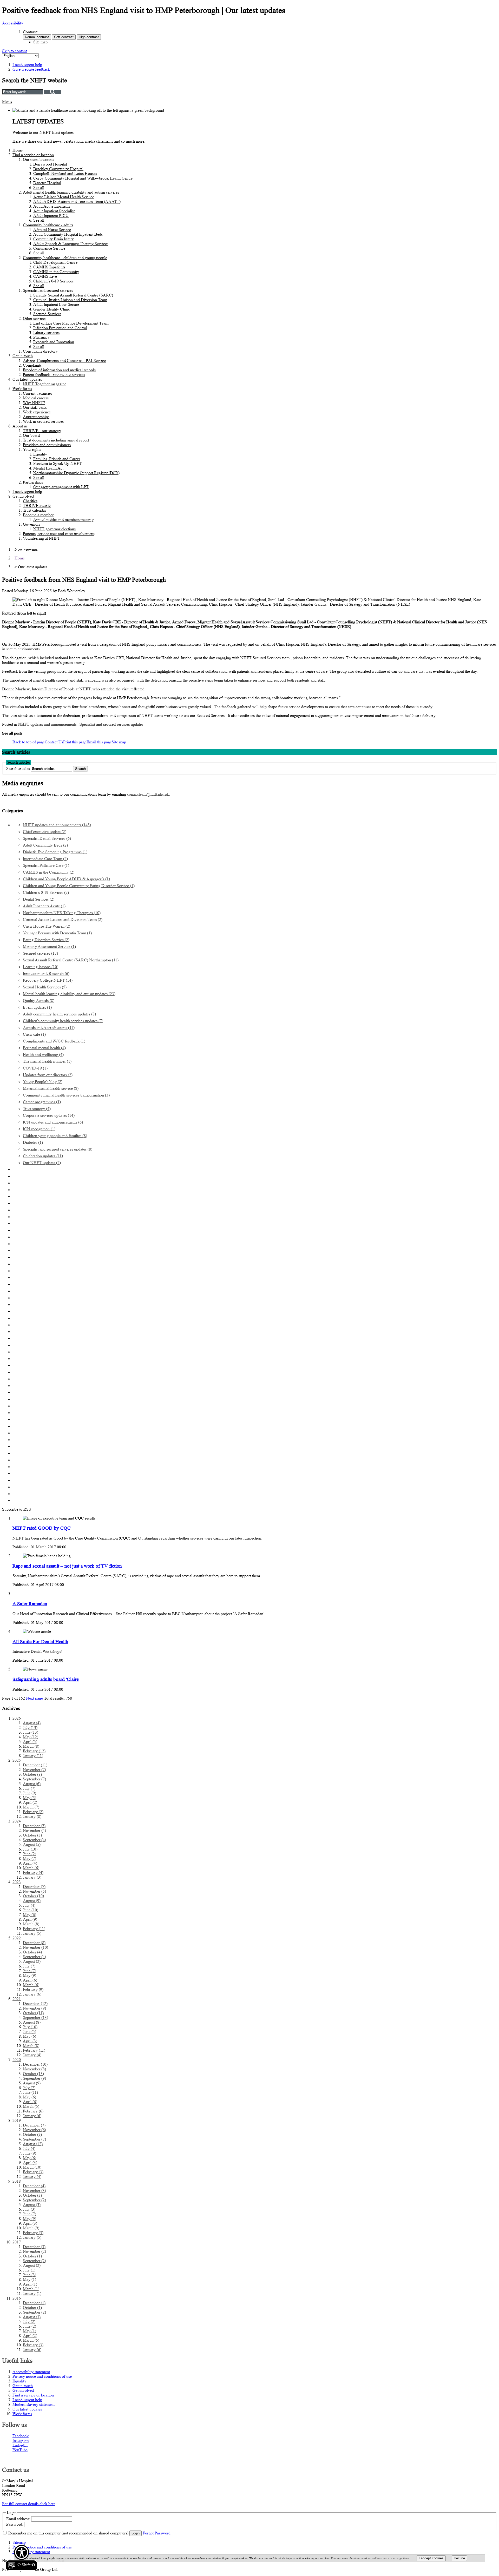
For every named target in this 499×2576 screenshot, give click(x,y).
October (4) (32, 1952)
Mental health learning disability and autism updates (69, 994)
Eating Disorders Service (46, 940)
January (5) (32, 1933)
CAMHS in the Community (56, 272)
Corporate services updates (49, 1115)
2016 (17, 2298)
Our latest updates (27, 379)
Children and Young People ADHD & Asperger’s (66, 879)
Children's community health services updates (63, 1021)
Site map (40, 42)
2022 (17, 1938)
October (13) (33, 2074)
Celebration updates (43, 1156)
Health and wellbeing (43, 1055)
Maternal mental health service (51, 1088)
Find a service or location (33, 155)
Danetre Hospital (47, 183)
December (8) (34, 1943)
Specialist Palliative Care (46, 865)
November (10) (35, 1947)
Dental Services (39, 899)
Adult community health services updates (59, 1014)
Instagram (21, 2440)
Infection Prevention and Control (60, 328)
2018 (17, 2181)
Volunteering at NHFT (41, 538)
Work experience (37, 412)
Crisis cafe (34, 1034)
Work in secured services (43, 421)
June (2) (29, 1854)
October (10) (33, 1896)
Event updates (37, 1007)
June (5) (29, 2032)
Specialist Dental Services (47, 838)
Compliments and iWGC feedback (54, 1041)
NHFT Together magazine (45, 384)
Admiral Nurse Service (52, 230)
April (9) (30, 1919)
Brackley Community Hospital (58, 169)
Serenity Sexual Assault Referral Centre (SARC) (73, 295)
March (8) (31, 1746)
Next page (35, 1698)
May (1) (29, 2279)
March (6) (31, 1868)
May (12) (31, 1737)
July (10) (30, 1849)
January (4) (32, 2055)
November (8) (34, 2069)
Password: (15, 2524)
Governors (32, 524)
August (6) (32, 1784)
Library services (46, 332)
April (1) (30, 2284)
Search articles (18, 768)
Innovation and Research (46, 973)
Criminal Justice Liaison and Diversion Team (70, 300)
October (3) (32, 1835)
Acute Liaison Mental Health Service (64, 197)
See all (39, 187)
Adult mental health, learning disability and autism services (71, 192)
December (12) (35, 2003)
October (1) (32, 2256)
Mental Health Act (48, 468)
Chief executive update (45, 832)
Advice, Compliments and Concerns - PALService (64, 361)
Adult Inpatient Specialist (54, 211)
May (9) (29, 1975)
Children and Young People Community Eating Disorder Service (79, 886)
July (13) (30, 1728)
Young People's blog (43, 1082)
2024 (17, 1821)
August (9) (32, 1901)
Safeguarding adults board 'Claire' (46, 1679)
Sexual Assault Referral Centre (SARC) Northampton (71, 960)
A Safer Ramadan (30, 1604)
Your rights (32, 449)
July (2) (29, 2321)
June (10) (31, 1910)
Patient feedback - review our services (54, 375)
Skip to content (14, 51)
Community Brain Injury (54, 239)
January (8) (32, 1816)
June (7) (29, 1971)
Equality (40, 454)
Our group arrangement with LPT (61, 487)
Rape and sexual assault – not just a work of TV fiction (67, 1566)
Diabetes (33, 1142)
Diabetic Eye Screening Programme (55, 852)
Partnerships (33, 482)
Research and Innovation (54, 342)
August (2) (32, 1961)
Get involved (23, 496)
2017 (17, 2242)
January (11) (33, 1756)
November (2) (34, 2251)
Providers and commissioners (47, 445)
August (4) (32, 1723)
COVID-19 (35, 1068)
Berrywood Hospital (50, 164)
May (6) (29, 1915)
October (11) (33, 2013)
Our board (31, 435)
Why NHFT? (34, 403)
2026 (17, 1718)
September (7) (34, 1779)
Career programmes (42, 1102)
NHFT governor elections (54, 529)
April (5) (30, 1742)
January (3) (32, 1877)
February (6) (33, 2111)
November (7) (34, 1770)
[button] (21, 2558)
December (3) (34, 2247)
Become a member (38, 515)
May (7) (29, 1858)
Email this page (99, 742)
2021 (17, 1999)
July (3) (29, 2209)
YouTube (20, 2450)
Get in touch (23, 356)
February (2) (33, 1812)
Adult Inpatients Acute (44, 906)
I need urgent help (27, 491)
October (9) (32, 2134)
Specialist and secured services (48, 290)
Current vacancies (38, 393)
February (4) (33, 1872)
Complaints (32, 365)
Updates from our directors (48, 1075)
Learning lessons (41, 967)
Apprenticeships (36, 417)
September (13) (35, 2017)
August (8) (32, 2022)
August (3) (32, 2205)
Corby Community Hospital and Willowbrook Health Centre (83, 178)
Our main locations (38, 159)
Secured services (40, 953)
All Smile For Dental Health (40, 1642)
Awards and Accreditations (49, 1028)
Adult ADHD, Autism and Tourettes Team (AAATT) (77, 202)
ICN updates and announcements (53, 1122)
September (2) (34, 2200)
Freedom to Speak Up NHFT (57, 463)
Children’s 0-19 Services (53, 281)
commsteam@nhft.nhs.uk (148, 794)
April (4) (30, 1863)
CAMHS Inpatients (49, 267)
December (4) (34, 2186)
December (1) (34, 2303)
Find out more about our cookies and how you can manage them (370, 2558)
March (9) (31, 2228)
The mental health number (47, 1061)
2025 (17, 1760)
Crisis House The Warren (47, 926)
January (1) (32, 2293)
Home (18, 150)
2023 (17, 1882)
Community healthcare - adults (48, 225)
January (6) (32, 1994)
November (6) (34, 2130)
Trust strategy (37, 1109)
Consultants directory (40, 351)
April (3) (30, 2041)
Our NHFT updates (42, 1163)
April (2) (30, 1802)
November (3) (34, 2191)
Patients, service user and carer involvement (59, 534)
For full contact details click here (29, 2504)
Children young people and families (55, 1136)
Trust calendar (34, 510)
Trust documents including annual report (56, 440)
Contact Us (54, 742)
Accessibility (13, 23)
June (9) (29, 1793)
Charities (30, 501)
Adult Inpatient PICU (51, 216)
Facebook (21, 2436)
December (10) (35, 2064)
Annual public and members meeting (63, 520)
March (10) (32, 2167)
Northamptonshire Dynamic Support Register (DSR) (76, 473)
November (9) (34, 2008)
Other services (35, 318)
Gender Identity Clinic (52, 309)
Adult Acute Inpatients (52, 206)
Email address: (18, 2519)
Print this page (75, 742)
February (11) (34, 1929)
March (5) (31, 2106)
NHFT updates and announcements (48, 724)
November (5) (34, 1891)
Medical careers (36, 398)
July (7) (29, 1788)
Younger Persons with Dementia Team (57, 933)
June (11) (30, 2092)
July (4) (29, 1905)
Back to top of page (29, 742)
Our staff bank (35, 407)
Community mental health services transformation (66, 1095)
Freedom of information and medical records (59, 370)
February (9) (33, 1989)
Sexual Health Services (45, 987)
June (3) (29, 2275)
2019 (17, 2120)
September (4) (34, 1840)
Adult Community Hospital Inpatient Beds (68, 234)
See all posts (12, 733)
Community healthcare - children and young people (65, 258)
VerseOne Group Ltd (40, 2569)
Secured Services (47, 314)
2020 (17, 2060)
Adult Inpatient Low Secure (56, 304)
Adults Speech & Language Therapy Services (71, 244)
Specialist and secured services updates (111, 724)
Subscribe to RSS (17, 1509)
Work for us (22, 389)
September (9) (34, 2078)
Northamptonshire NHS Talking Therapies (62, 913)
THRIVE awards (37, 506)
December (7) (34, 1826)
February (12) (34, 1751)
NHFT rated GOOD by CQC (42, 1528)
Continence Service (49, 248)
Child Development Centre (55, 262)
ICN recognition (39, 1129)
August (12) (33, 2144)
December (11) (35, 1765)
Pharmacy (41, 337)
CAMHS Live (45, 276)
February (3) (33, 2172)
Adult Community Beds (45, 845)
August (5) (32, 1844)
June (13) (31, 1732)
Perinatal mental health (44, 1048)
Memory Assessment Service (49, 946)
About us (20, 426)
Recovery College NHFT (48, 980)
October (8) (32, 1774)
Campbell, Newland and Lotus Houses (65, 173)
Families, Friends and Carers (57, 459)
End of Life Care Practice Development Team (71, 323)
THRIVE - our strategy (42, 431)
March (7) (31, 1807)
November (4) (34, 1830)
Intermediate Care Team (45, 859)
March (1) (31, 2289)
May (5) (29, 1798)
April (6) (30, 1980)
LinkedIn (20, 2445)
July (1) (29, 2270)
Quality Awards (39, 1000)
